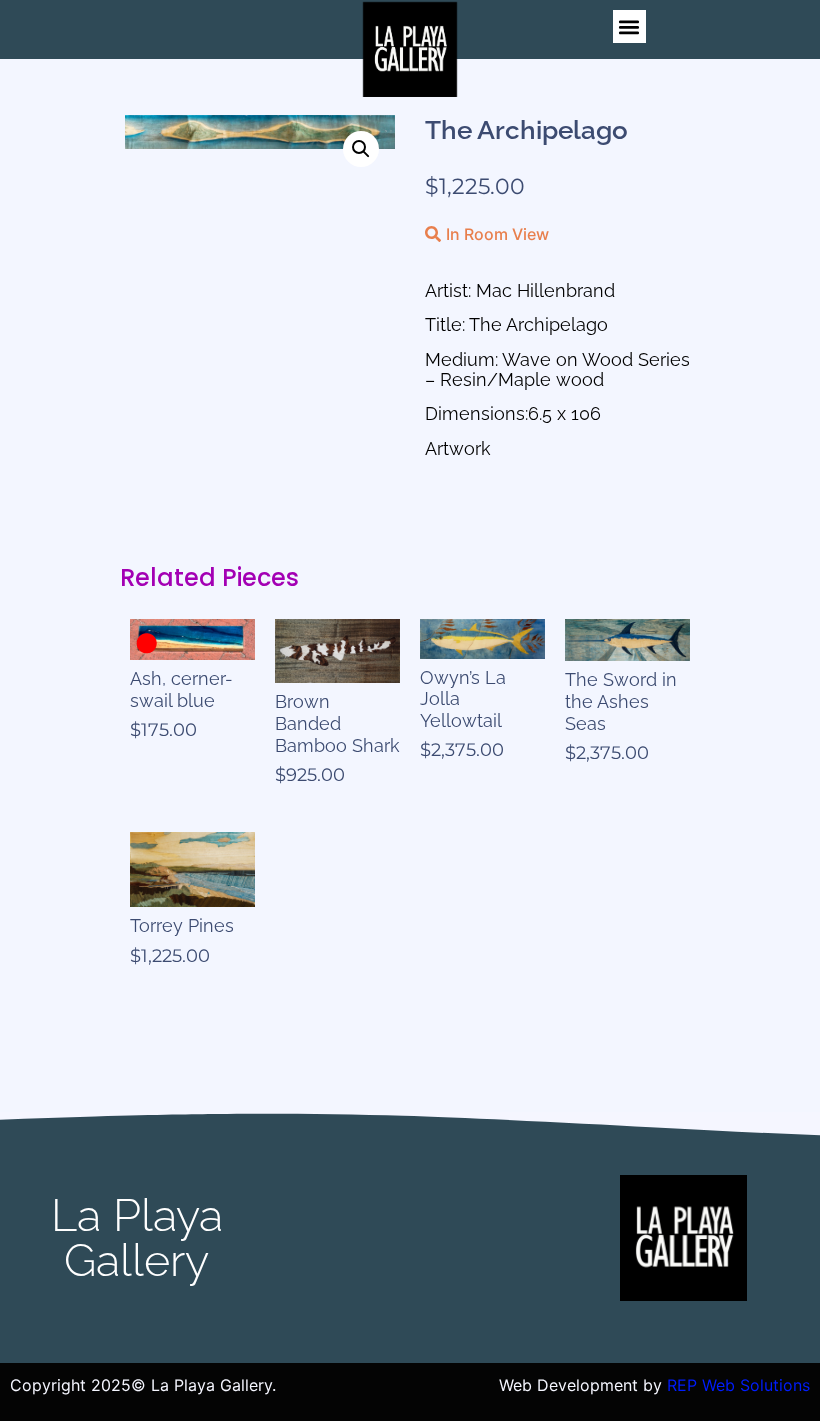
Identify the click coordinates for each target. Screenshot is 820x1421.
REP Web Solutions (738, 1385)
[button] (629, 26)
